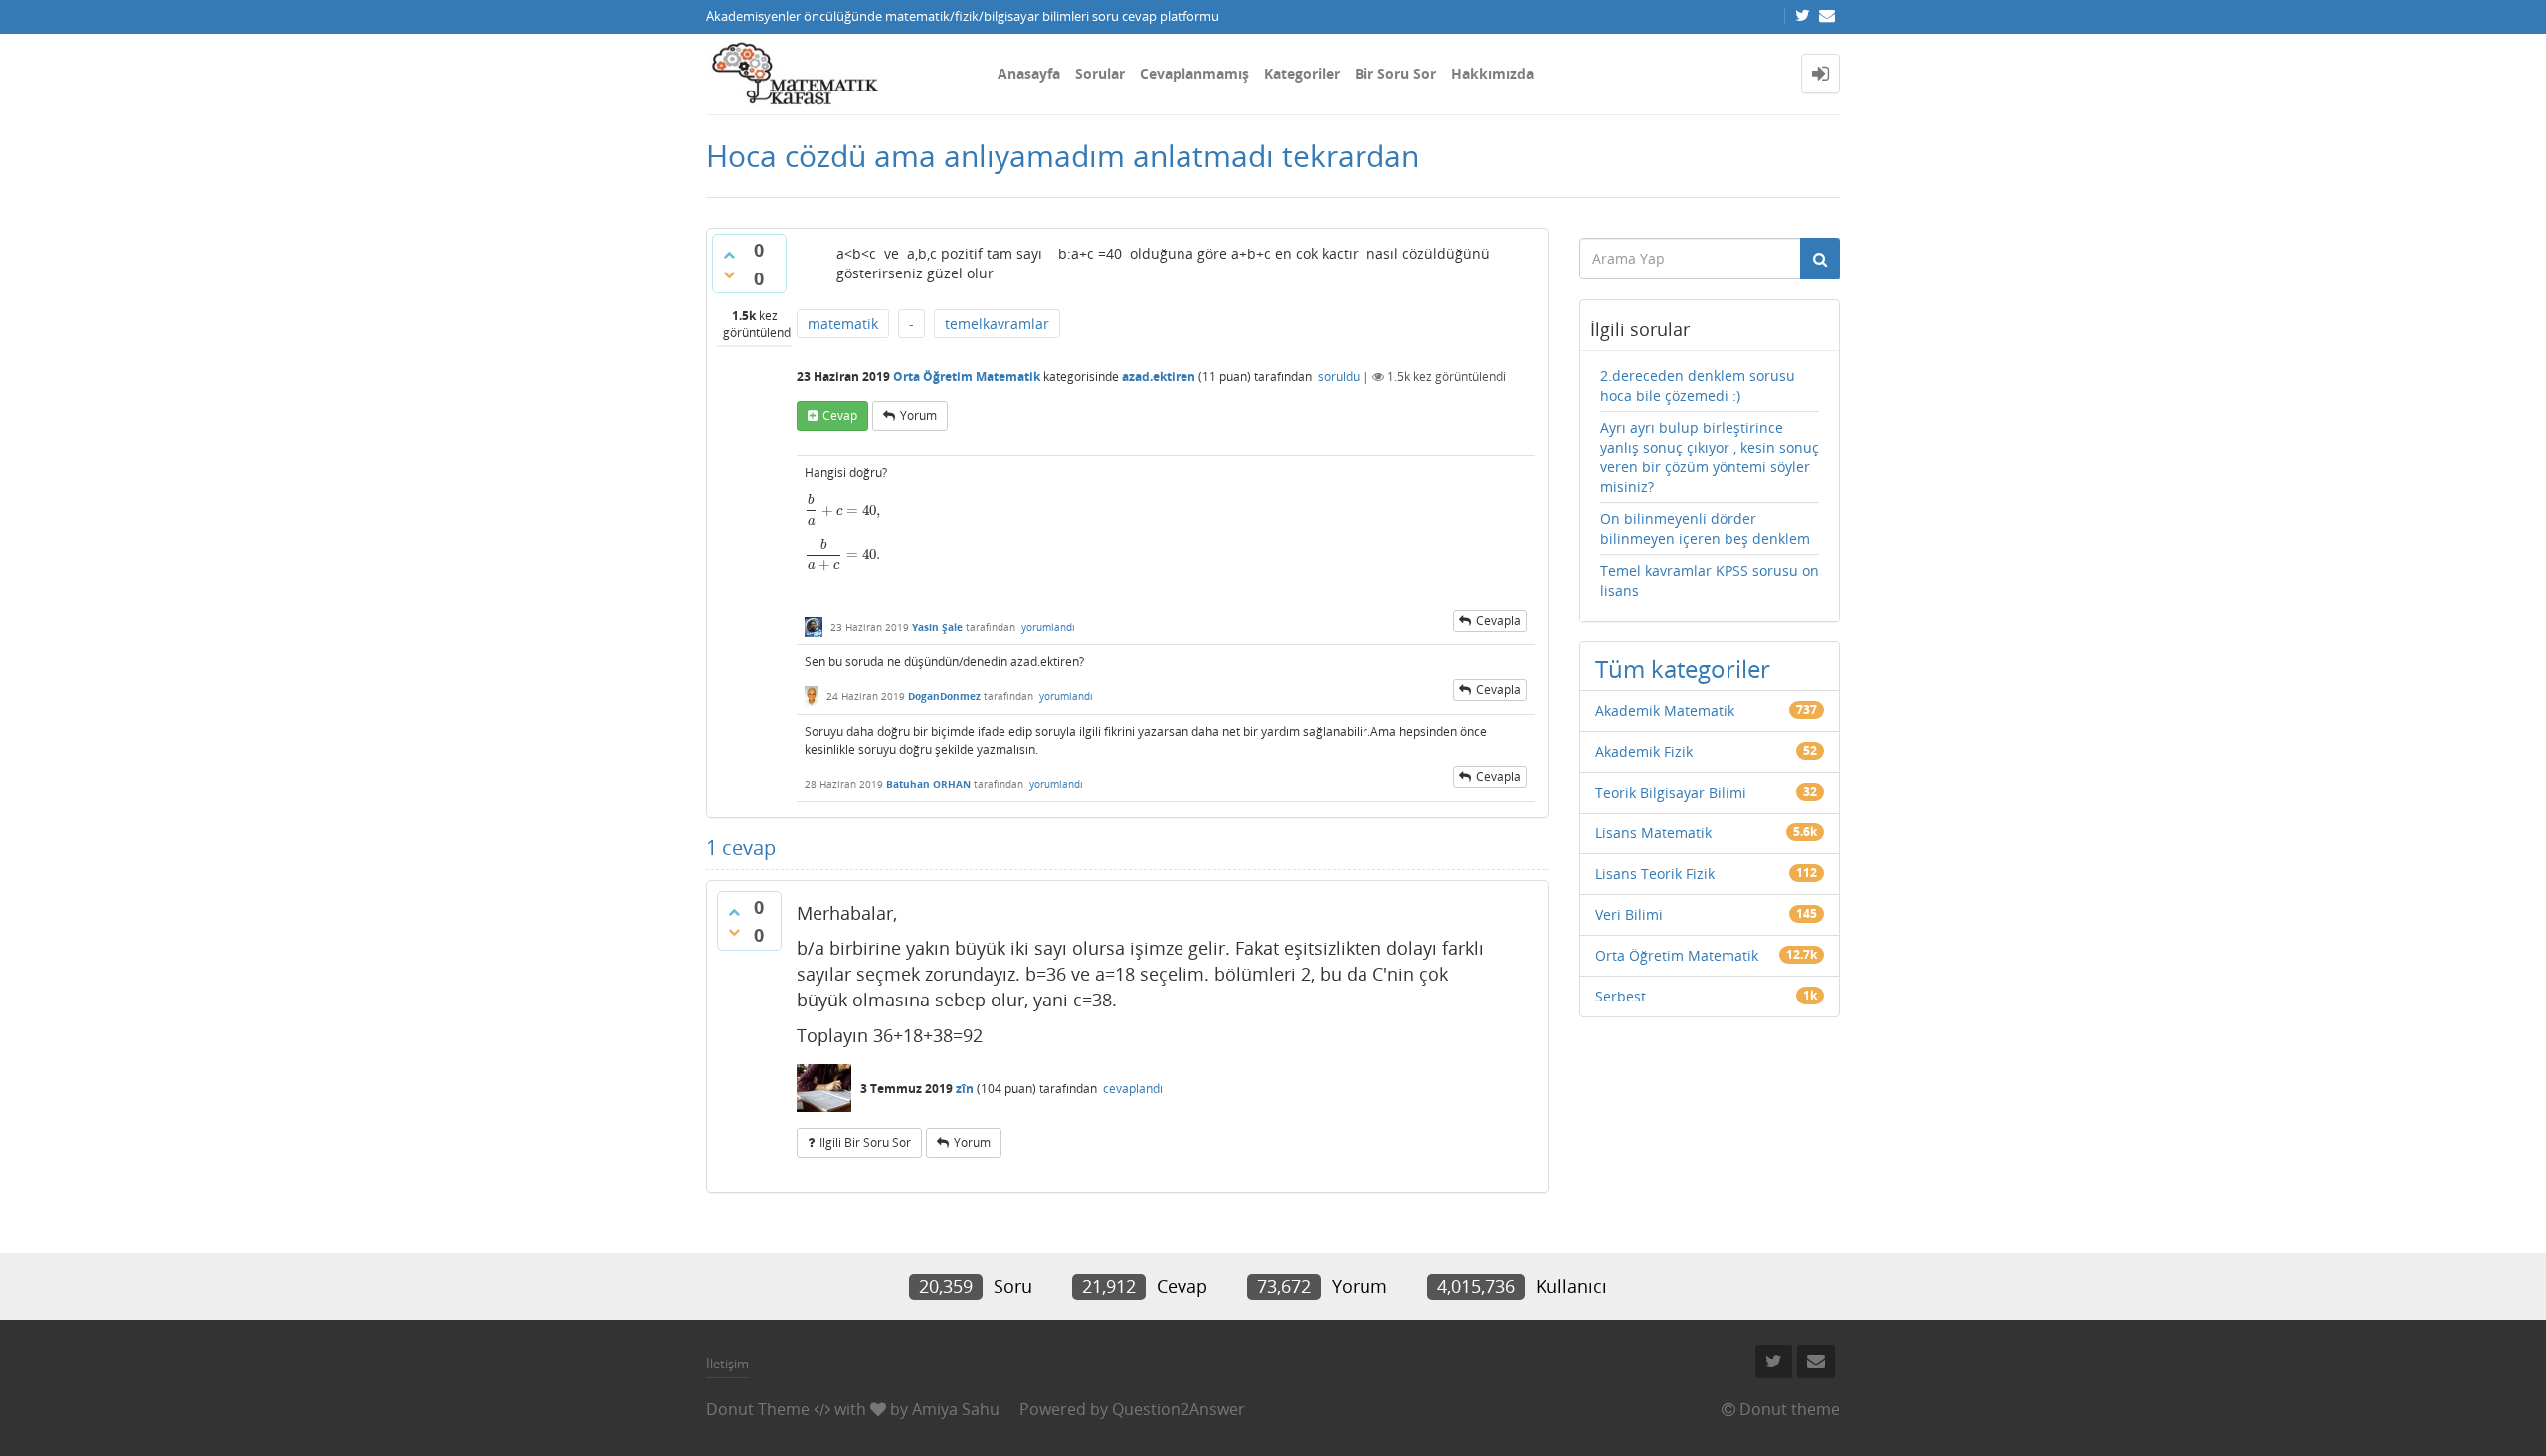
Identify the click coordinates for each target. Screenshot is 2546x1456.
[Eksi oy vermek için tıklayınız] (729, 274)
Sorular (1100, 73)
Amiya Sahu (956, 1409)
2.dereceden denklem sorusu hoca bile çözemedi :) (1698, 385)
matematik (843, 324)
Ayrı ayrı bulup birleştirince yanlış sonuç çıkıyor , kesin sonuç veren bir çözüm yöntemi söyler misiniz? (1710, 457)
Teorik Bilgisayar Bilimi (1671, 792)
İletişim (727, 1364)
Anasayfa (1029, 73)
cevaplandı (1133, 1089)
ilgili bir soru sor (865, 1142)
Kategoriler (1302, 73)
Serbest (1621, 996)
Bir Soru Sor (1395, 73)
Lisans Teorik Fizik (1655, 874)
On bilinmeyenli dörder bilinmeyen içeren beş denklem (1705, 529)
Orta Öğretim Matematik (967, 376)
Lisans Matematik (1653, 833)
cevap (840, 415)
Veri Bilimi (1629, 914)
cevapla (1498, 620)
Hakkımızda (1492, 73)
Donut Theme (758, 1409)
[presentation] (843, 511)
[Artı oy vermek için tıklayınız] (729, 255)
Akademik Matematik (1665, 711)
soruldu (1339, 376)
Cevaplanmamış (1194, 73)
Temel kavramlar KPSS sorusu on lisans (1710, 580)
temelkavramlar (997, 324)
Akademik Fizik (1644, 751)
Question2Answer (1179, 1409)
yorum (918, 415)
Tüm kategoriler (1683, 669)
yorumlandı (1048, 627)
